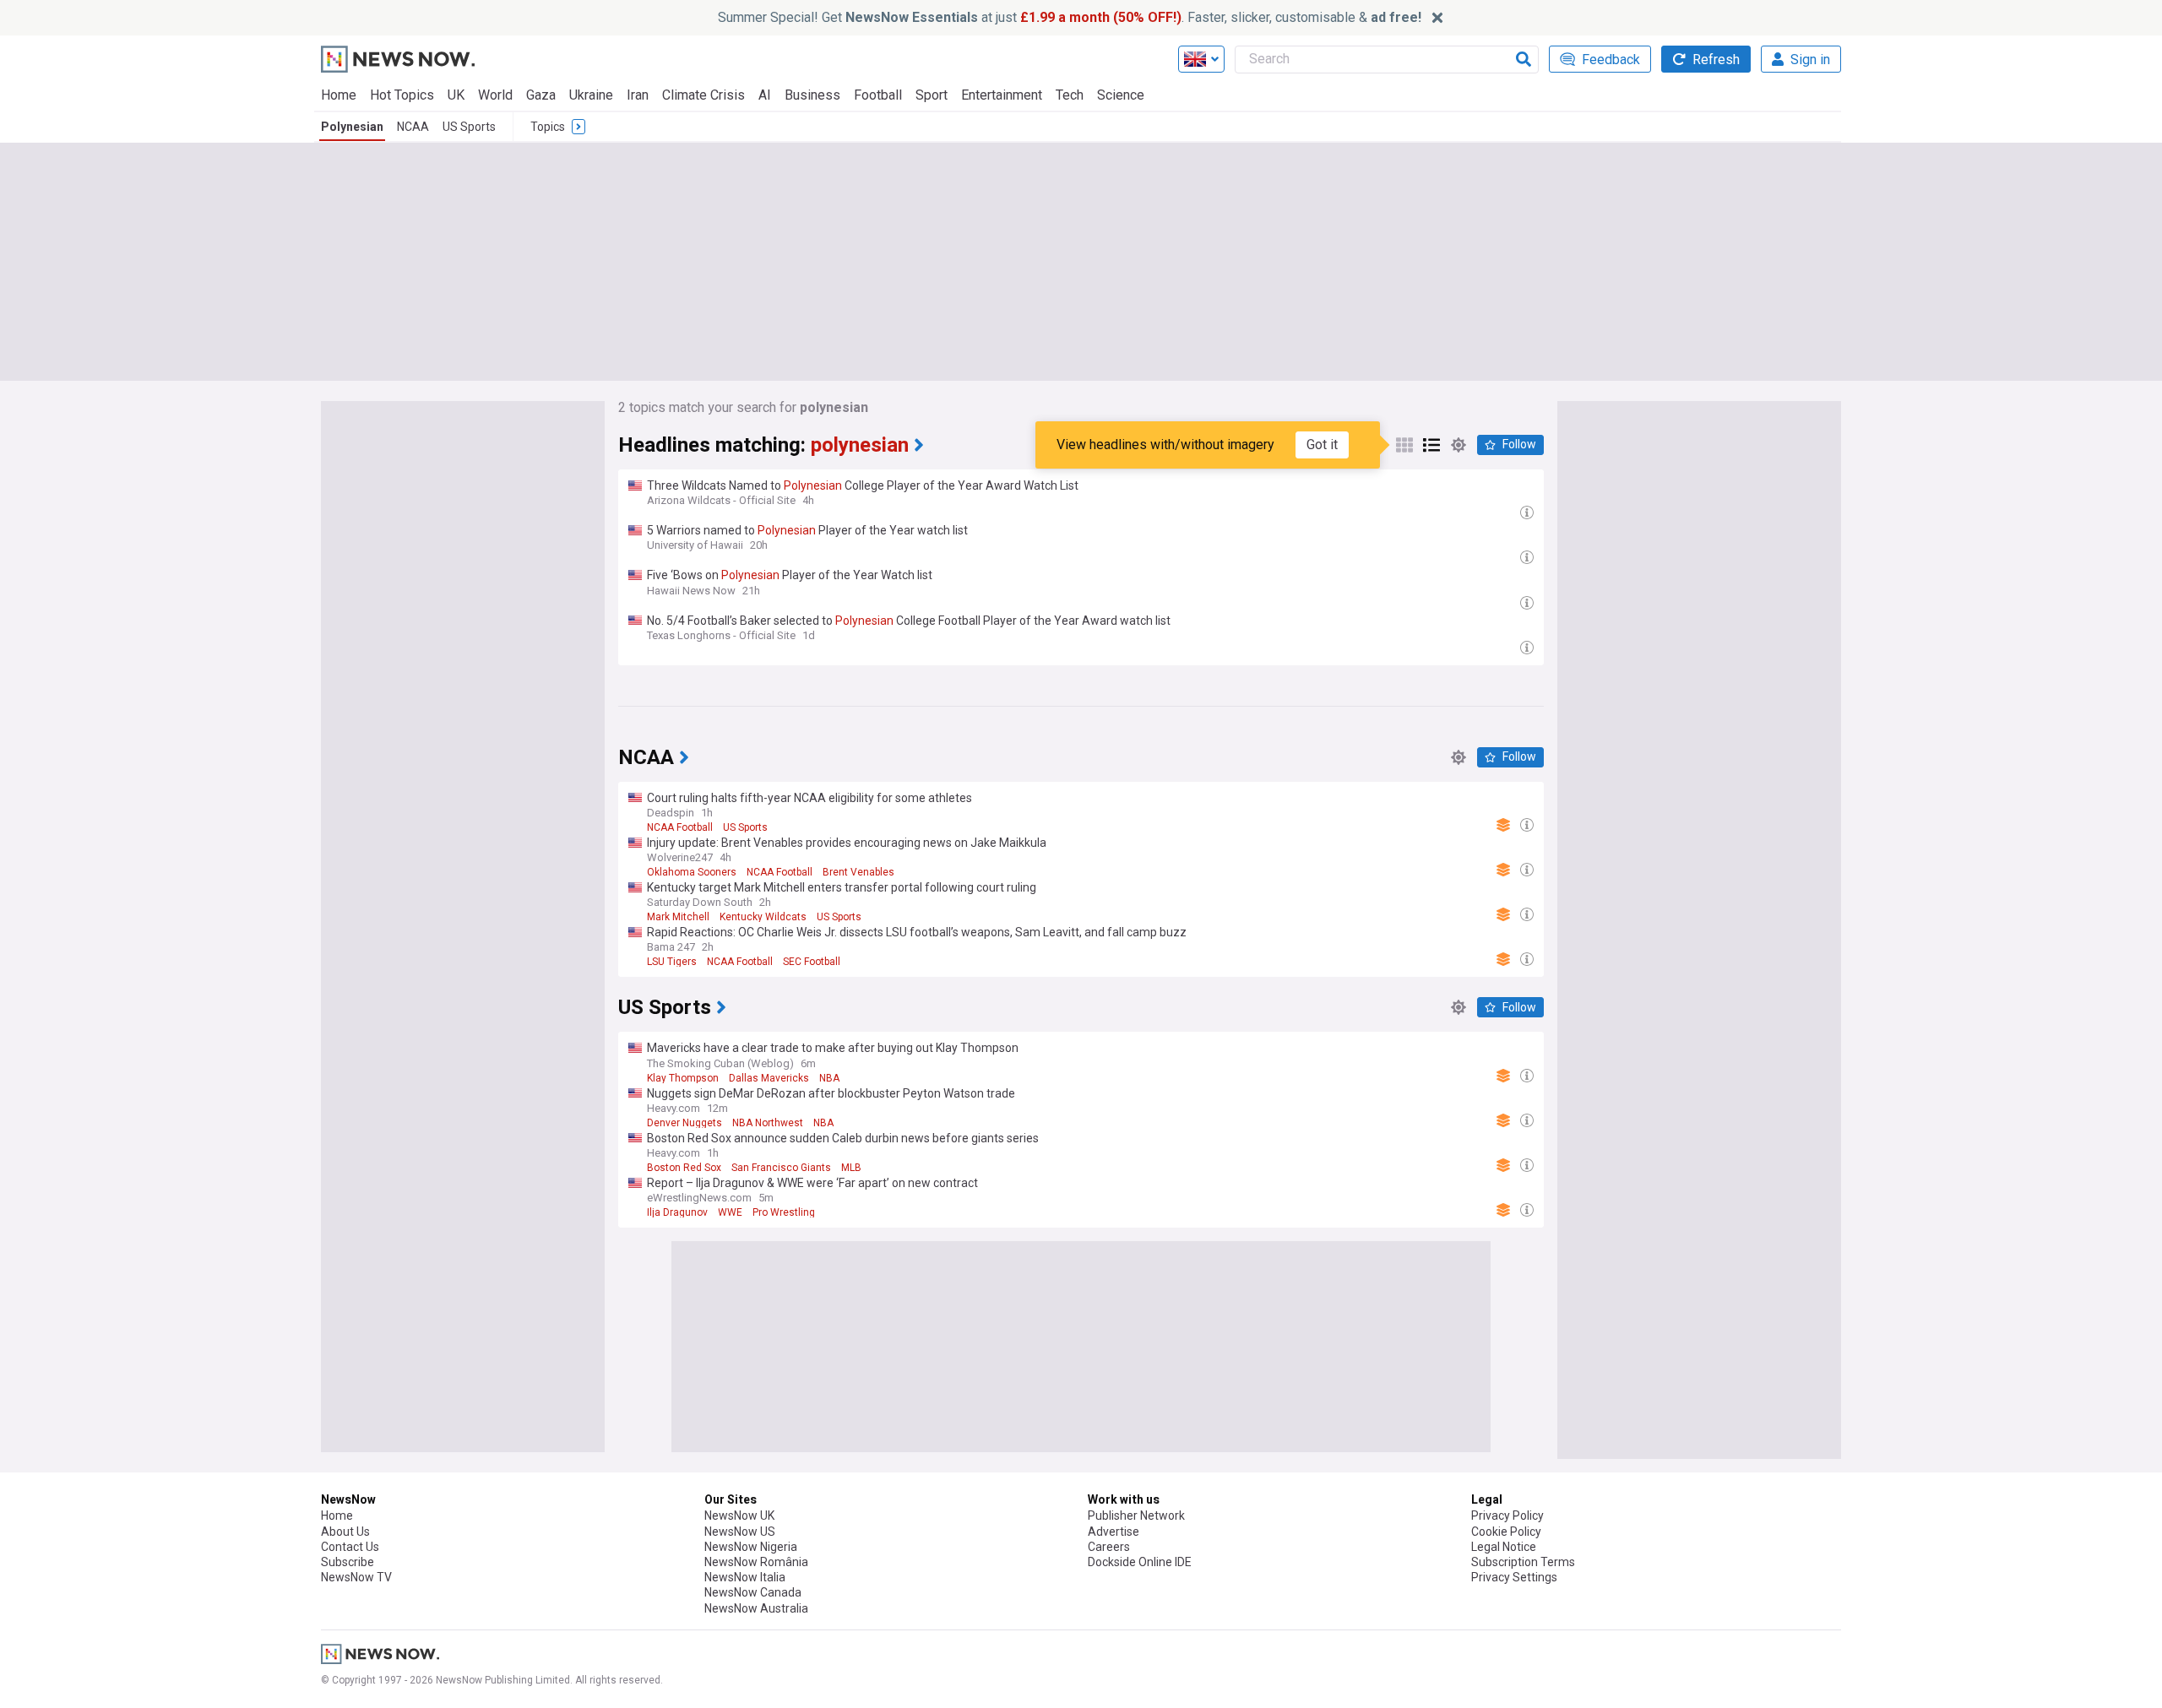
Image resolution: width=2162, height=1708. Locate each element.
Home (339, 95)
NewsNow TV (356, 1577)
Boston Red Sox (684, 1168)
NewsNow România (756, 1562)
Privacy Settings (1514, 1577)
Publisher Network (1136, 1516)
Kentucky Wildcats (763, 917)
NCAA (413, 127)
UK (456, 95)
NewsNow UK (739, 1516)
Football (878, 95)
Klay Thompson (683, 1078)
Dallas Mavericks (769, 1078)
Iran (638, 95)
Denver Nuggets (684, 1123)
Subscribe (348, 1562)
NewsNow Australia (756, 1608)
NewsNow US (740, 1532)
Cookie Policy (1506, 1532)
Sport (932, 95)
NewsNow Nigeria (751, 1547)
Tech (1070, 95)
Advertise (1114, 1532)
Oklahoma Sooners (692, 872)
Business (812, 95)
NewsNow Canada (753, 1592)
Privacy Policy (1507, 1516)
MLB (851, 1168)
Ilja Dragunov (677, 1212)
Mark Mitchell (678, 917)
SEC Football (812, 962)
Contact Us (350, 1547)
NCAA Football (680, 827)
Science (1121, 95)
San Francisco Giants (781, 1168)
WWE (730, 1212)
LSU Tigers (672, 962)
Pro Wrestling (784, 1212)
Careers (1109, 1547)
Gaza (541, 95)
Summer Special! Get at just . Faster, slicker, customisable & (1070, 17)
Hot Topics (402, 95)
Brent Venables (858, 872)
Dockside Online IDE (1140, 1562)
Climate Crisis (703, 95)
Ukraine (591, 95)
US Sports (469, 127)
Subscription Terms (1523, 1562)
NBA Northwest (768, 1123)
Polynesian (352, 127)
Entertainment (1002, 95)
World (495, 95)
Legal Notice (1504, 1547)
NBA (829, 1078)
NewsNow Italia (745, 1577)
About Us (345, 1532)
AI (765, 95)
